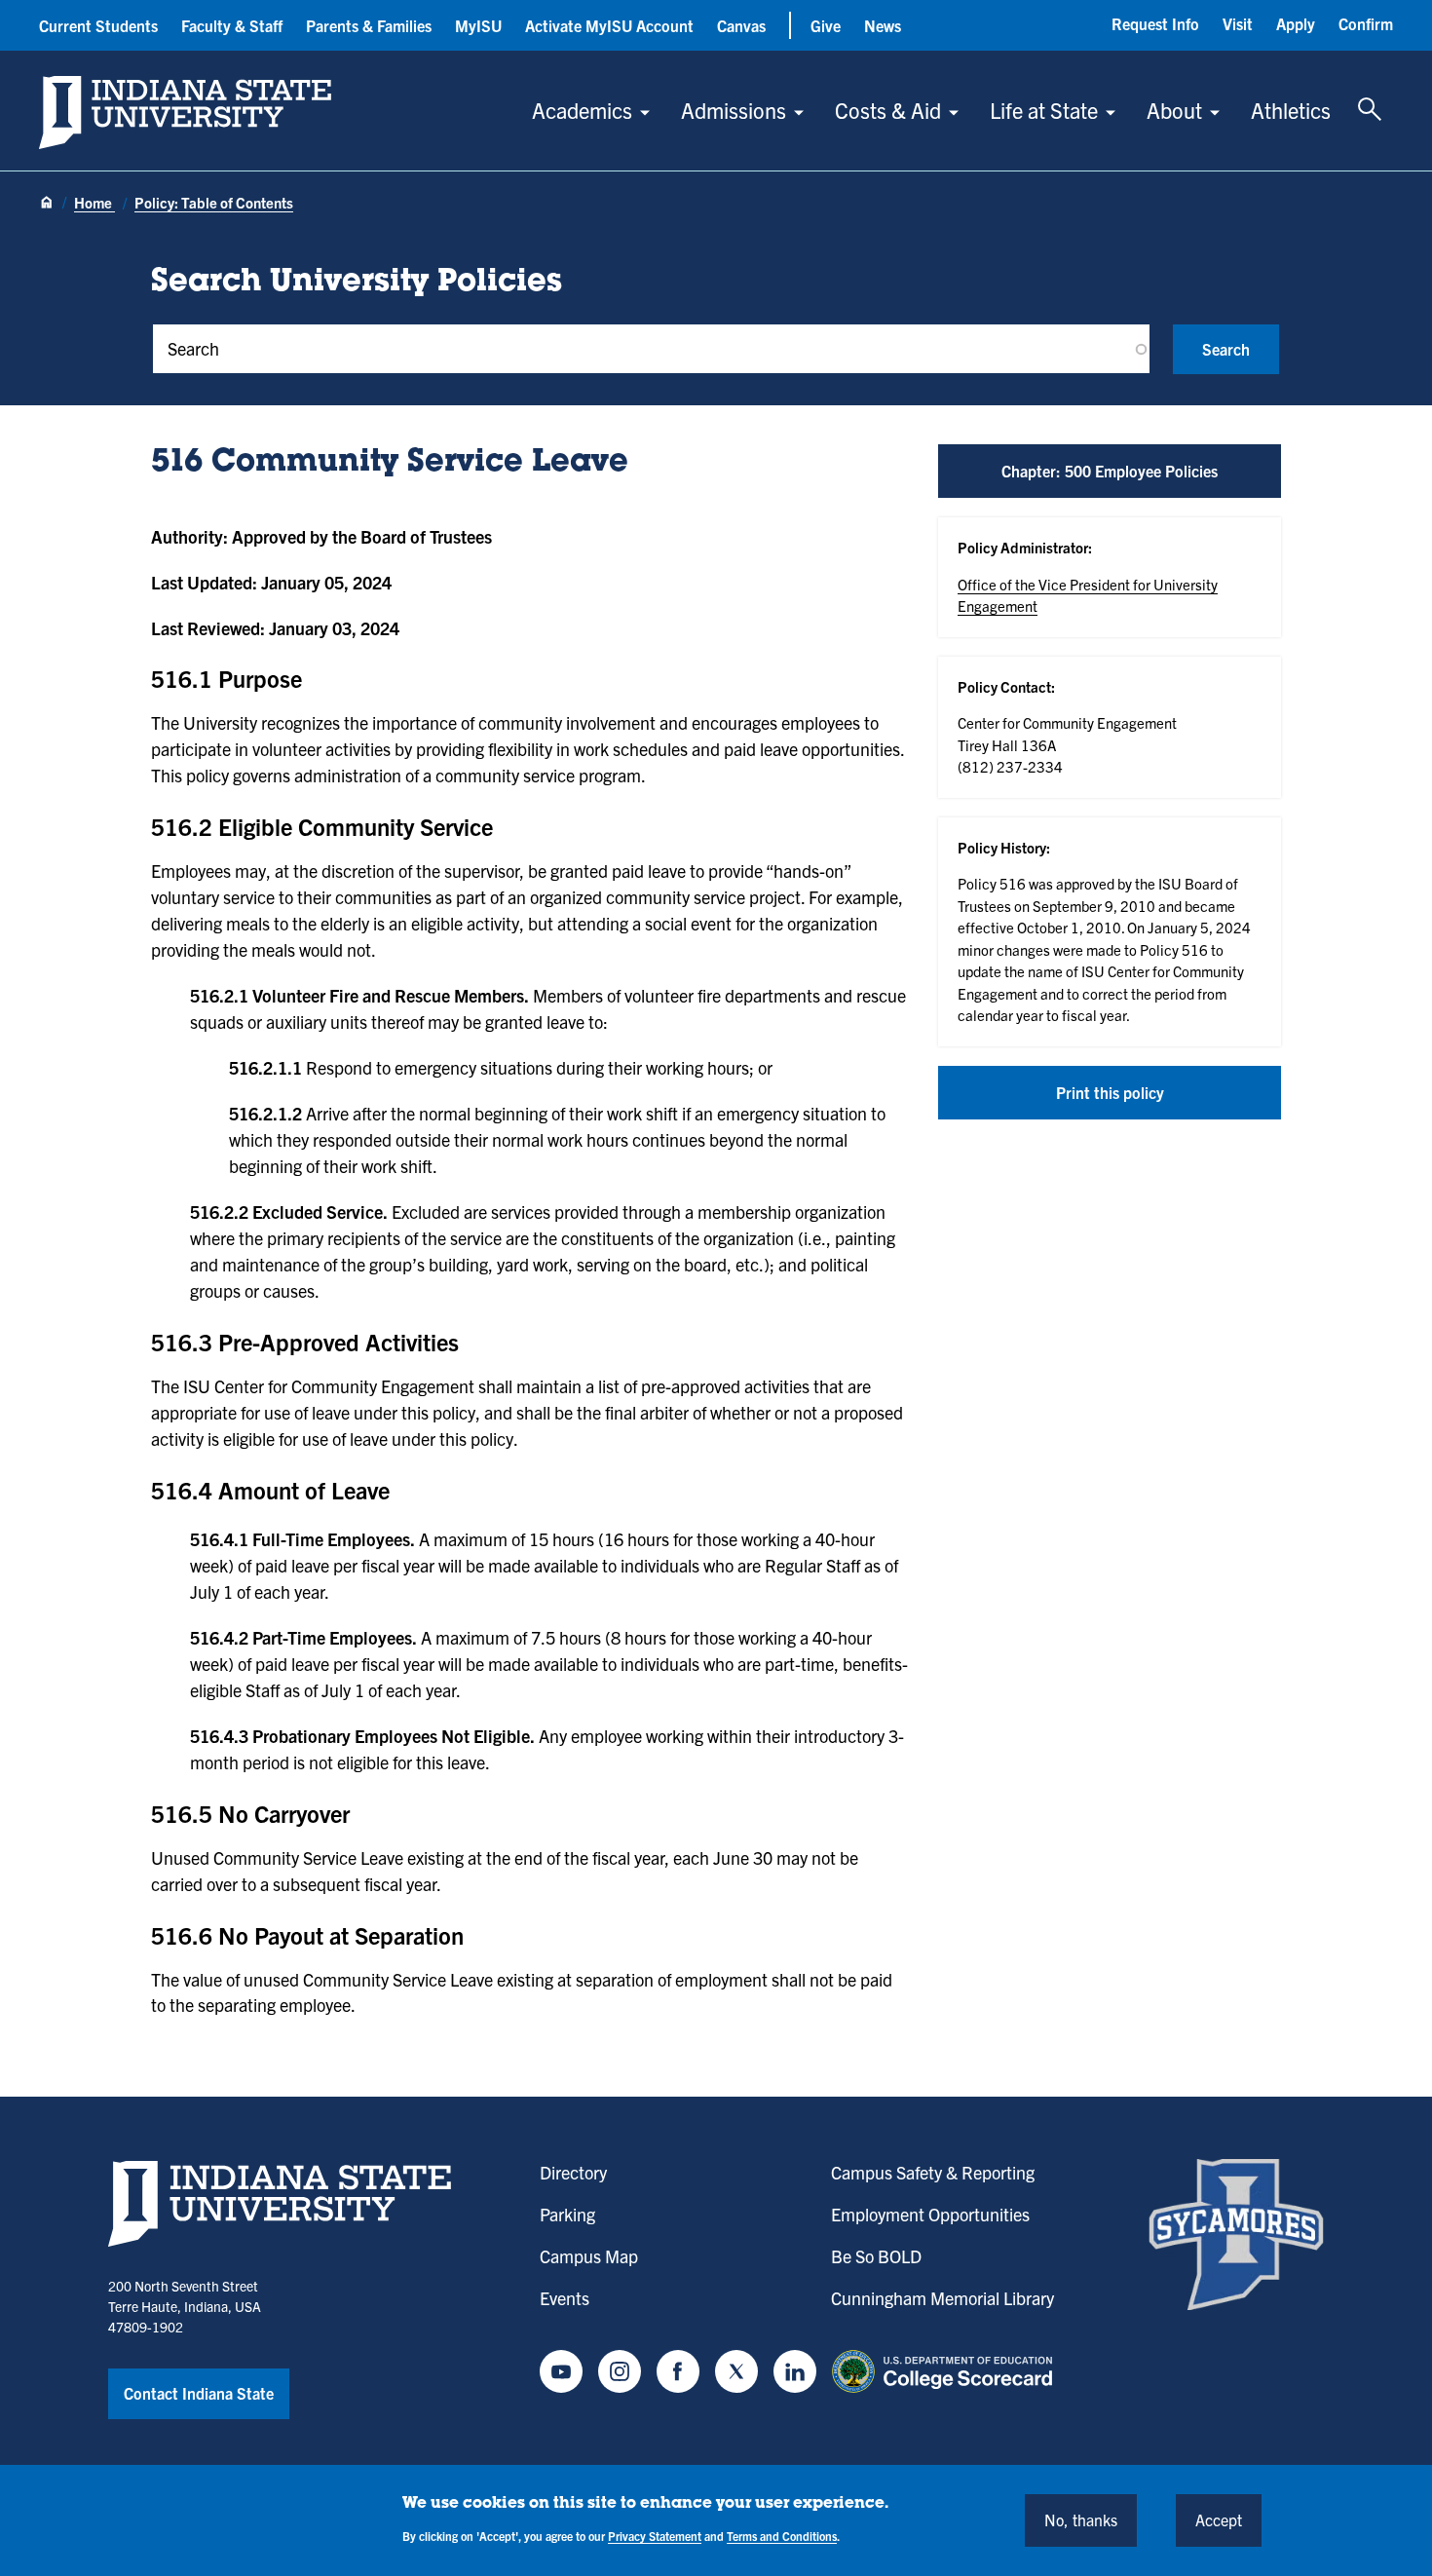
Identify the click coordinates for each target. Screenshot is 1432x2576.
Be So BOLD (876, 2256)
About (1174, 110)
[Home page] (47, 204)
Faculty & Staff (232, 25)
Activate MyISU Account (609, 25)
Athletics (1291, 110)
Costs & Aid (888, 110)
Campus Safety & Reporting (933, 2172)
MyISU (478, 25)
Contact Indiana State (199, 2393)
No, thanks (1081, 2519)
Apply (1296, 23)
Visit (1238, 23)
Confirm (1366, 23)
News (883, 25)
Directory (573, 2172)
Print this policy (1110, 1092)
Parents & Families (369, 25)
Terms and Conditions (782, 2536)
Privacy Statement (655, 2536)
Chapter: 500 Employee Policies (1110, 471)
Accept (1219, 2519)
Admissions (734, 110)
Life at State (1044, 110)
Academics (582, 110)
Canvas (741, 25)
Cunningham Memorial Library (942, 2298)
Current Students (98, 25)
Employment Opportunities (930, 2214)
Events (565, 2298)
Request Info (1155, 23)
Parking (567, 2214)
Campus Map (589, 2256)
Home (94, 202)
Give (826, 25)
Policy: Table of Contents (214, 202)
